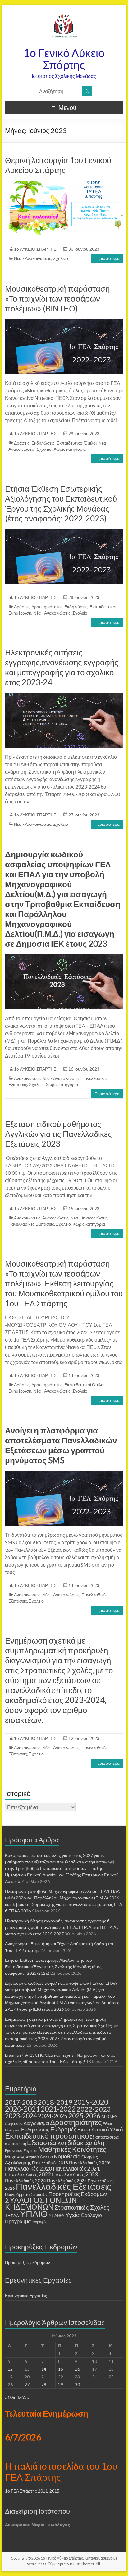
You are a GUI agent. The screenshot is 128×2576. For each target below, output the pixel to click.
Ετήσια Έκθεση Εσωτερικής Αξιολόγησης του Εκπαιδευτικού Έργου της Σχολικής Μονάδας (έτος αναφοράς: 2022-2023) (61, 503)
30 (77, 2384)
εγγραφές (39, 2222)
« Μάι (10, 2398)
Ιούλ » (23, 2398)
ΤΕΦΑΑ (12, 2216)
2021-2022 (58, 2109)
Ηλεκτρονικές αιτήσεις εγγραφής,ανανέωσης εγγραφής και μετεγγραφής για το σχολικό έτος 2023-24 (62, 667)
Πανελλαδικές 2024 (25, 2180)
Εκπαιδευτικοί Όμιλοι (77, 443)
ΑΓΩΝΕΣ (109, 2117)
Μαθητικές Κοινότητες (72, 2149)
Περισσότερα (107, 258)
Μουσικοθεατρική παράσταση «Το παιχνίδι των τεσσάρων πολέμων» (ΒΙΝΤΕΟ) (57, 298)
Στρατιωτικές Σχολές (82, 2207)
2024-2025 (53, 2116)
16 (77, 2369)
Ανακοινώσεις (27, 1078)
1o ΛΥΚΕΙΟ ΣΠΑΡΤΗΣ (35, 249)
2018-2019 (55, 2102)
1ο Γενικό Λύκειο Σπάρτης (64, 59)
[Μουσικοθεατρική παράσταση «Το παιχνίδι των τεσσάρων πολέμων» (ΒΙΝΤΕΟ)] (64, 322)
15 (61, 2369)
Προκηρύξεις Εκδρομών (78, 2194)
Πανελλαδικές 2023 (75, 2174)
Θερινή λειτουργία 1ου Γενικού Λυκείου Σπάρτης (58, 165)
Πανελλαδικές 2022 (28, 2174)
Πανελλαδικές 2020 (28, 2168)
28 (44, 2384)
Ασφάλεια (14, 2123)
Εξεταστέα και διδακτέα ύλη (66, 2143)
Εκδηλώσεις (43, 443)
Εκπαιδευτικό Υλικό (100, 2129)
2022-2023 (94, 2109)
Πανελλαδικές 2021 (76, 2169)
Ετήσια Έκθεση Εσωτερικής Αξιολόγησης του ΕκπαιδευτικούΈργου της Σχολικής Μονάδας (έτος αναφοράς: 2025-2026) (53, 1967)
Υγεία (73, 2215)
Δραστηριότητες (47, 607)
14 (44, 2369)
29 (61, 2384)
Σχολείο (61, 258)
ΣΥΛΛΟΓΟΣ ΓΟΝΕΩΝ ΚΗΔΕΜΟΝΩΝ (41, 2203)
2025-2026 (84, 2116)
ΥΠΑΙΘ (34, 2214)
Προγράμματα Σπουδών (26, 2194)
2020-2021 (22, 2109)
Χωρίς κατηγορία (70, 449)
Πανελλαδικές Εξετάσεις (31, 1224)
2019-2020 (91, 2102)
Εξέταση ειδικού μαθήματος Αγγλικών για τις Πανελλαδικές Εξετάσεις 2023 (58, 1134)
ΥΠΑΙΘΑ (57, 2216)
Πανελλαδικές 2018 (50, 2163)
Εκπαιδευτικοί (103, 607)
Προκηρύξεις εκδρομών (27, 2262)
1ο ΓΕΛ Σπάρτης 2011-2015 (32, 2491)
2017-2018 (21, 2102)
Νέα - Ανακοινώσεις (33, 258)
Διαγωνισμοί (36, 2123)
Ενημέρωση (20, 613)
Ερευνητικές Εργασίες (21, 2151)
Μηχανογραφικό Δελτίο (29, 2157)
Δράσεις (22, 443)
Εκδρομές (63, 2129)
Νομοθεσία (67, 2156)
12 (10, 2369)
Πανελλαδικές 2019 (89, 2162)
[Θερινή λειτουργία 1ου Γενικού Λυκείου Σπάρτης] (64, 183)
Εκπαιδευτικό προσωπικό (47, 2136)
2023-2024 (21, 2116)
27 (27, 2384)
